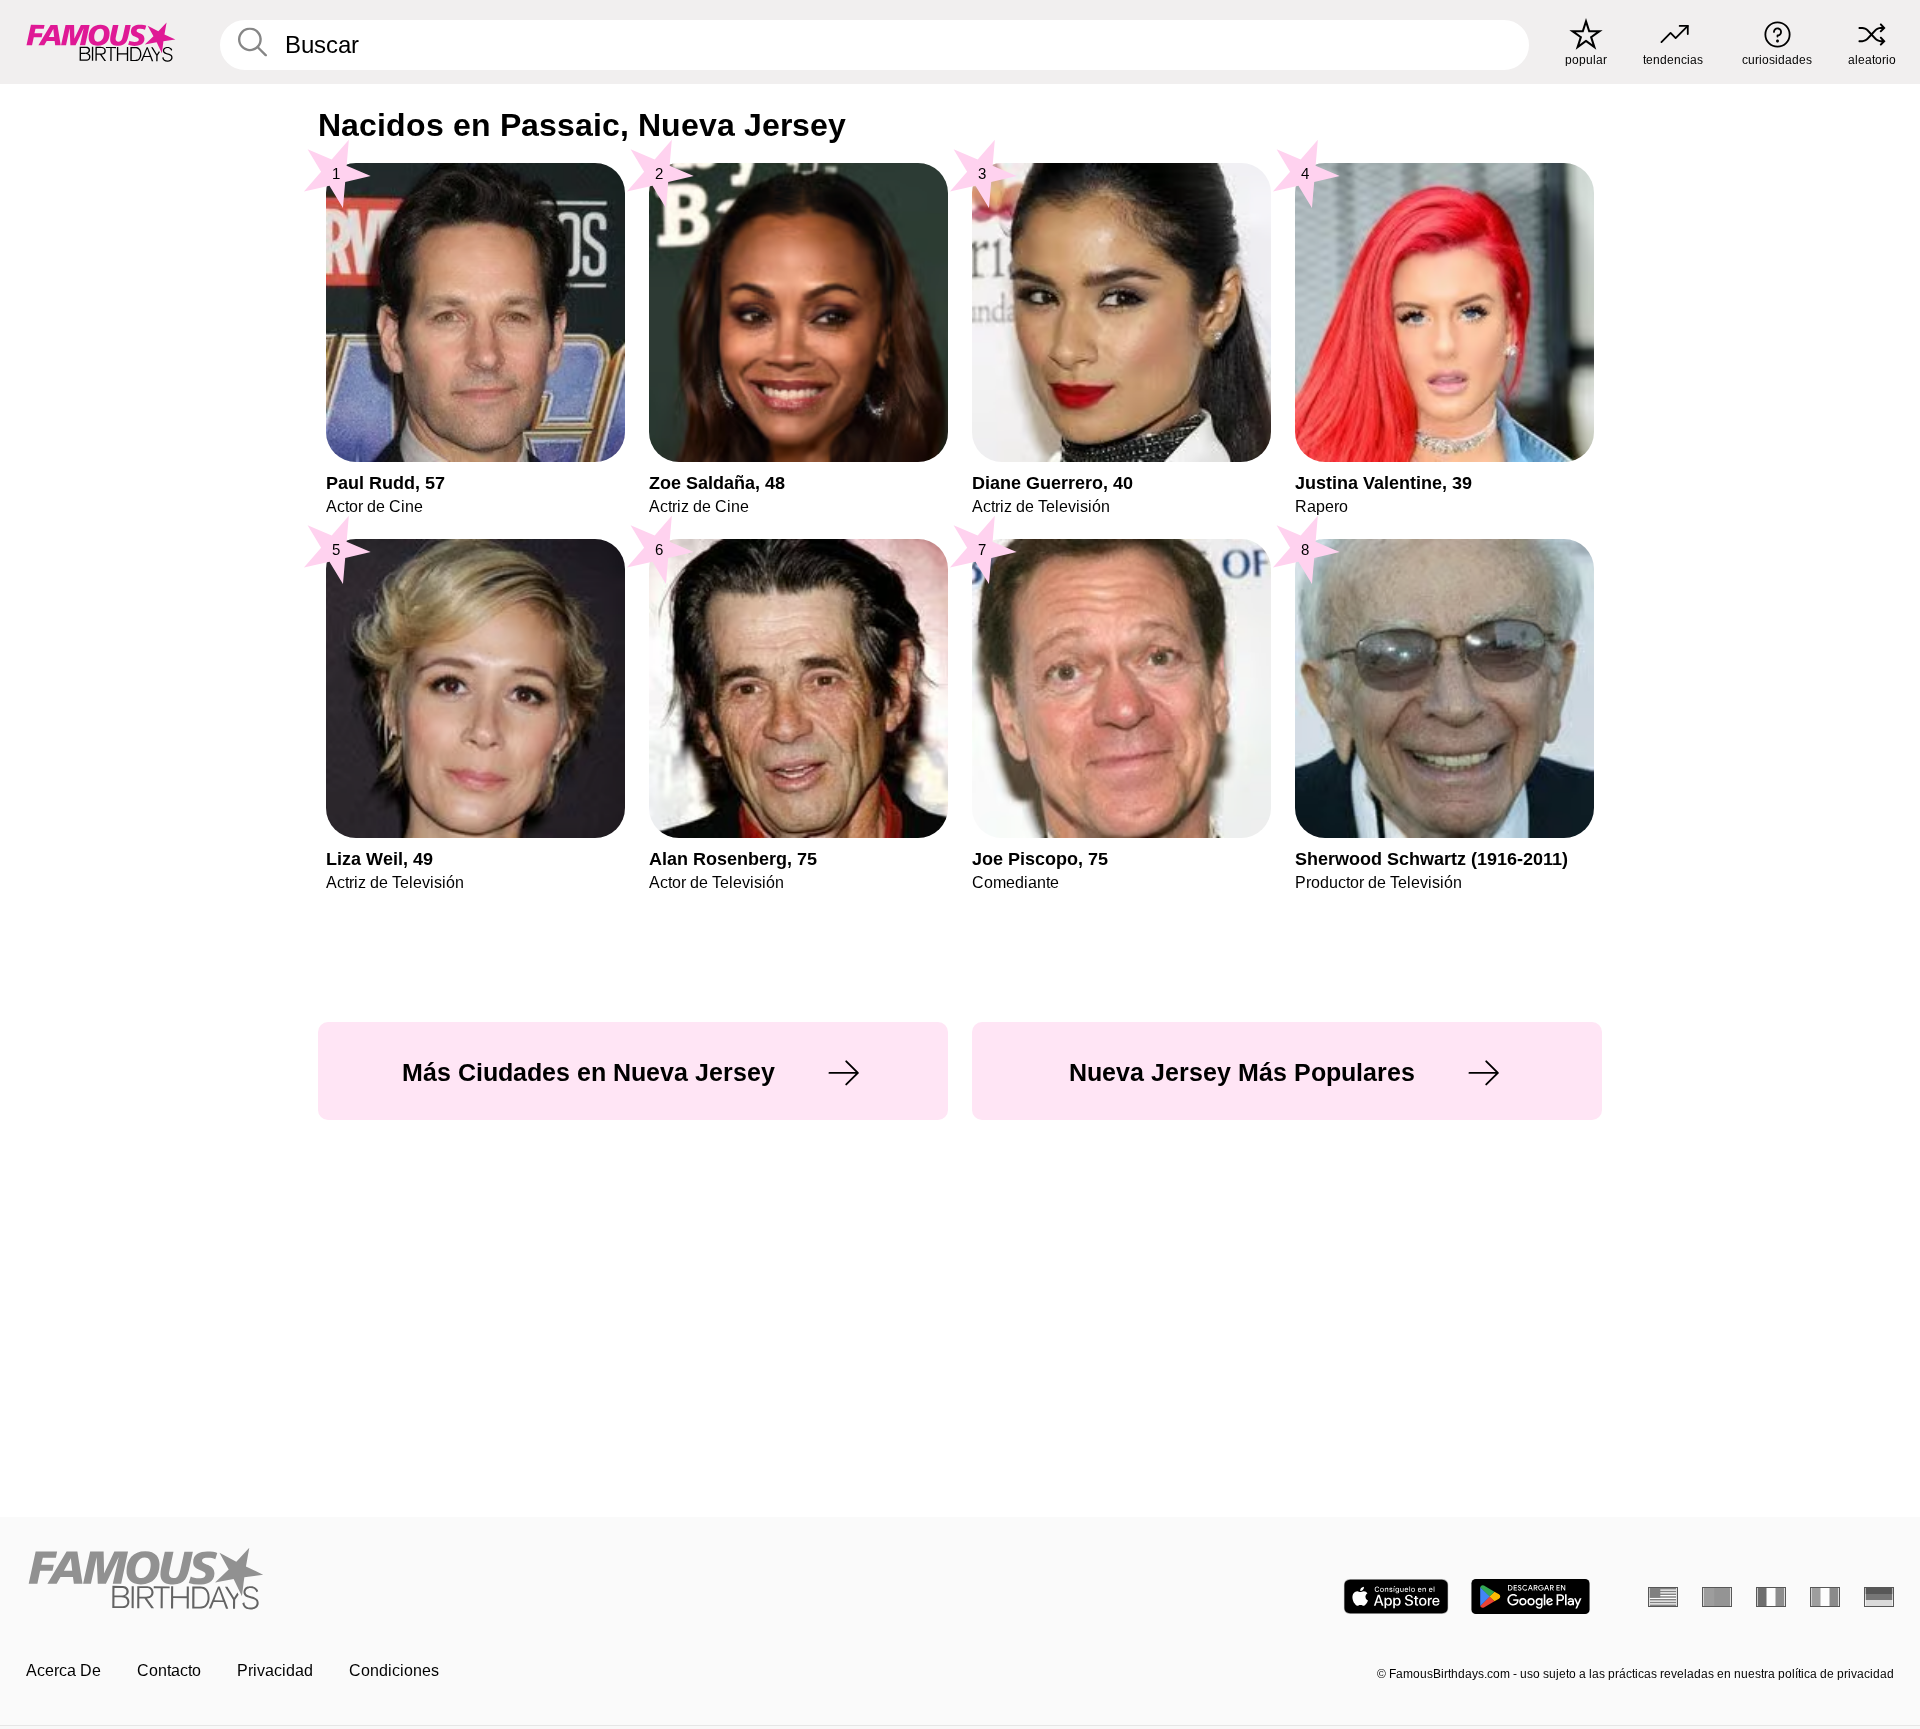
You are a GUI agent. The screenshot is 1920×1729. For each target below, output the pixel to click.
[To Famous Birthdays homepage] (101, 42)
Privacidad (275, 1670)
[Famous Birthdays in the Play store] (1530, 1596)
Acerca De (63, 1670)
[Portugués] (1717, 1597)
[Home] (487, 1580)
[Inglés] (1663, 1597)
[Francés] (1771, 1597)
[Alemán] (1879, 1597)
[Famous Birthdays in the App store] (1396, 1596)
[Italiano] (1825, 1597)
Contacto (169, 1670)
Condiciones (394, 1670)
